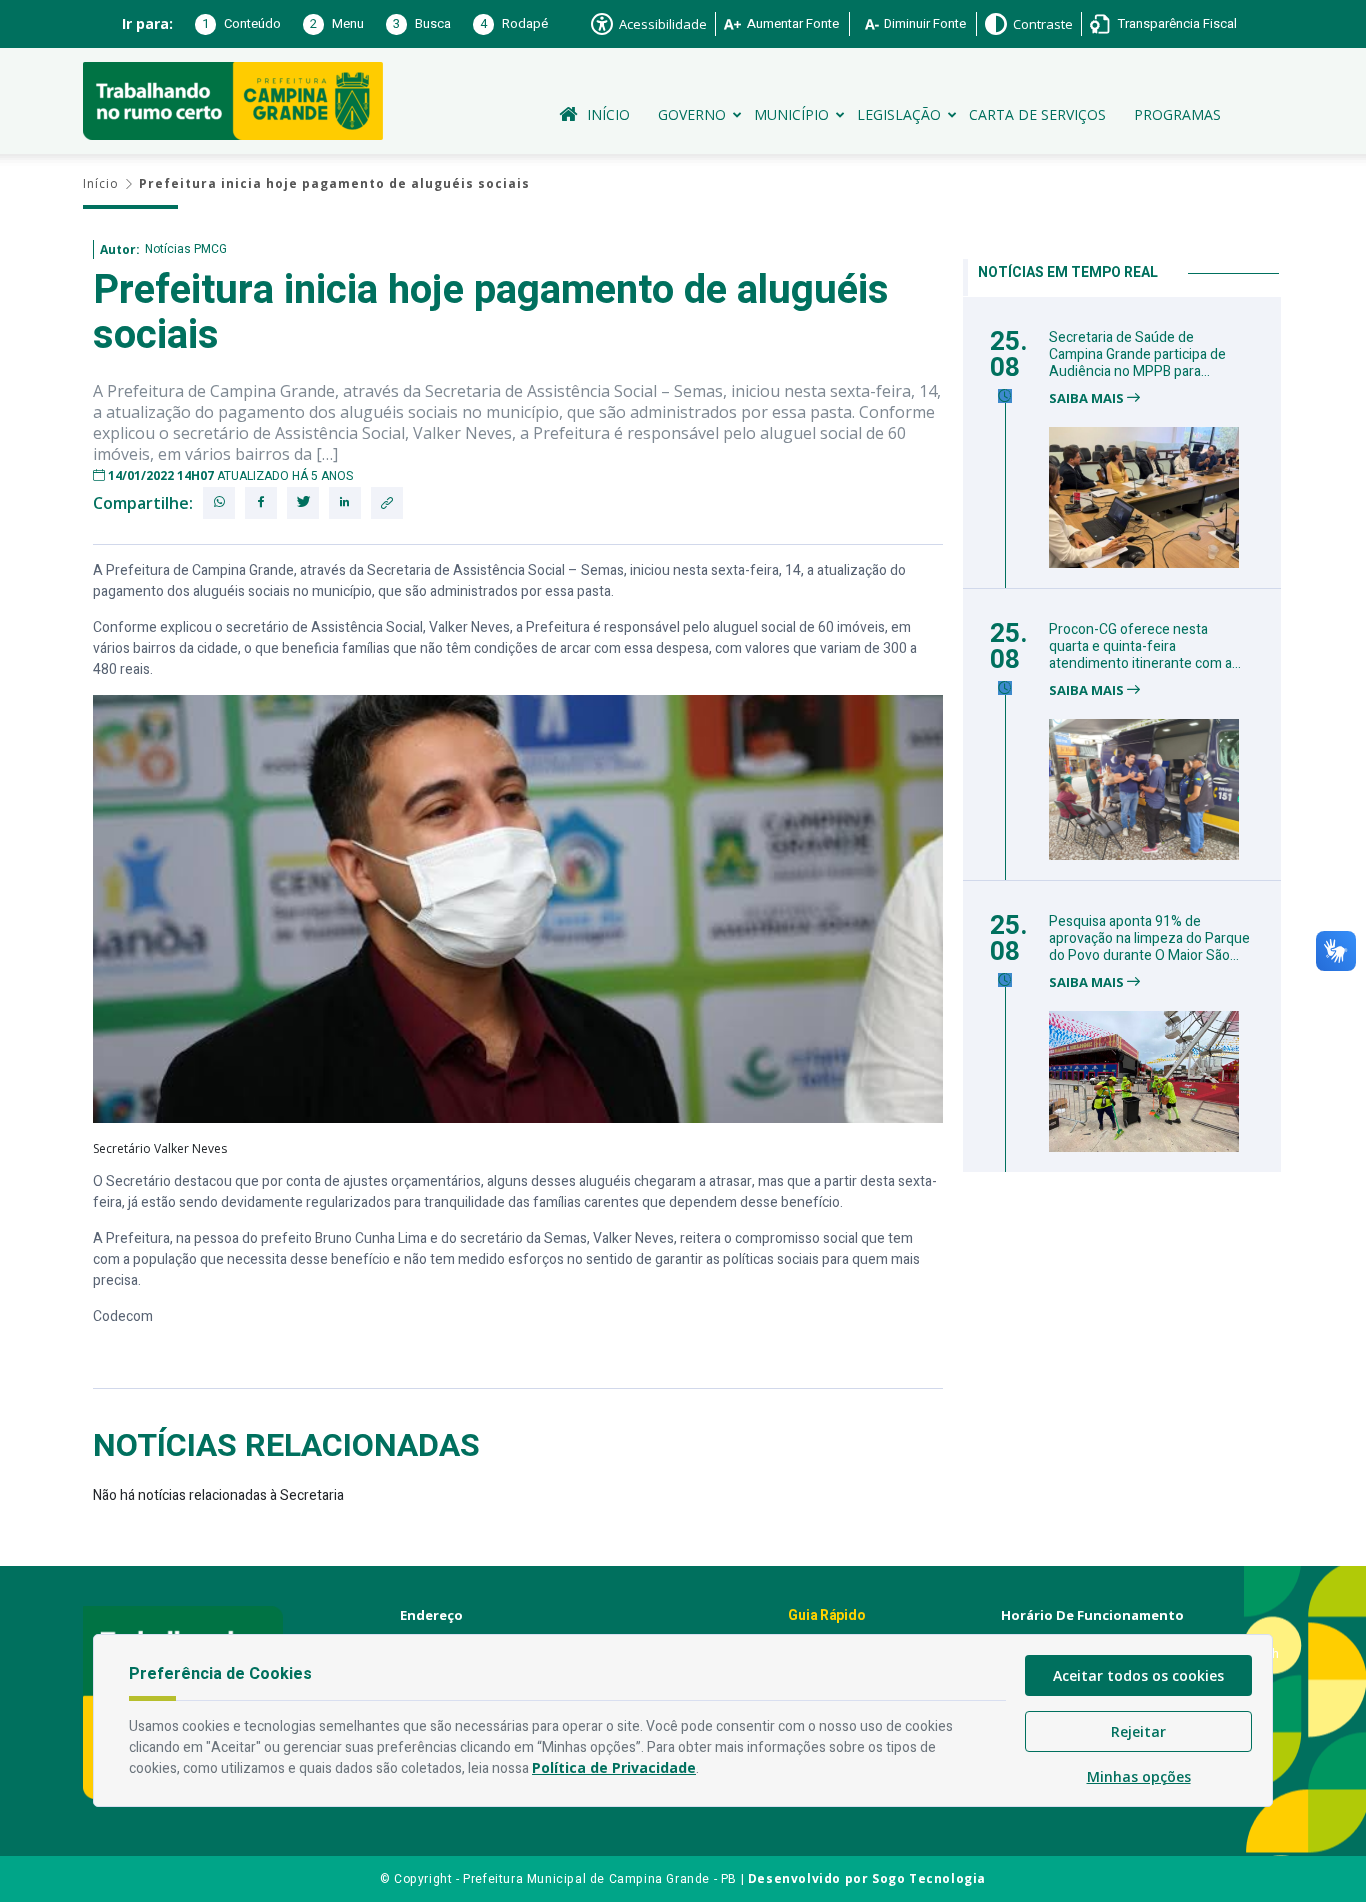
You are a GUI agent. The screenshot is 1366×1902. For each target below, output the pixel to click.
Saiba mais (1088, 398)
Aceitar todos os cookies (1138, 1675)
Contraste (1043, 24)
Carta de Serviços (1037, 114)
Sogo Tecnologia (929, 1878)
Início (608, 114)
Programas (1177, 114)
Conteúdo (241, 23)
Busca (422, 23)
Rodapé (514, 23)
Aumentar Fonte (793, 23)
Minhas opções (1139, 1776)
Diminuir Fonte (925, 23)
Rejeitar (1138, 1731)
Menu (337, 23)
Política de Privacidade (614, 1767)
